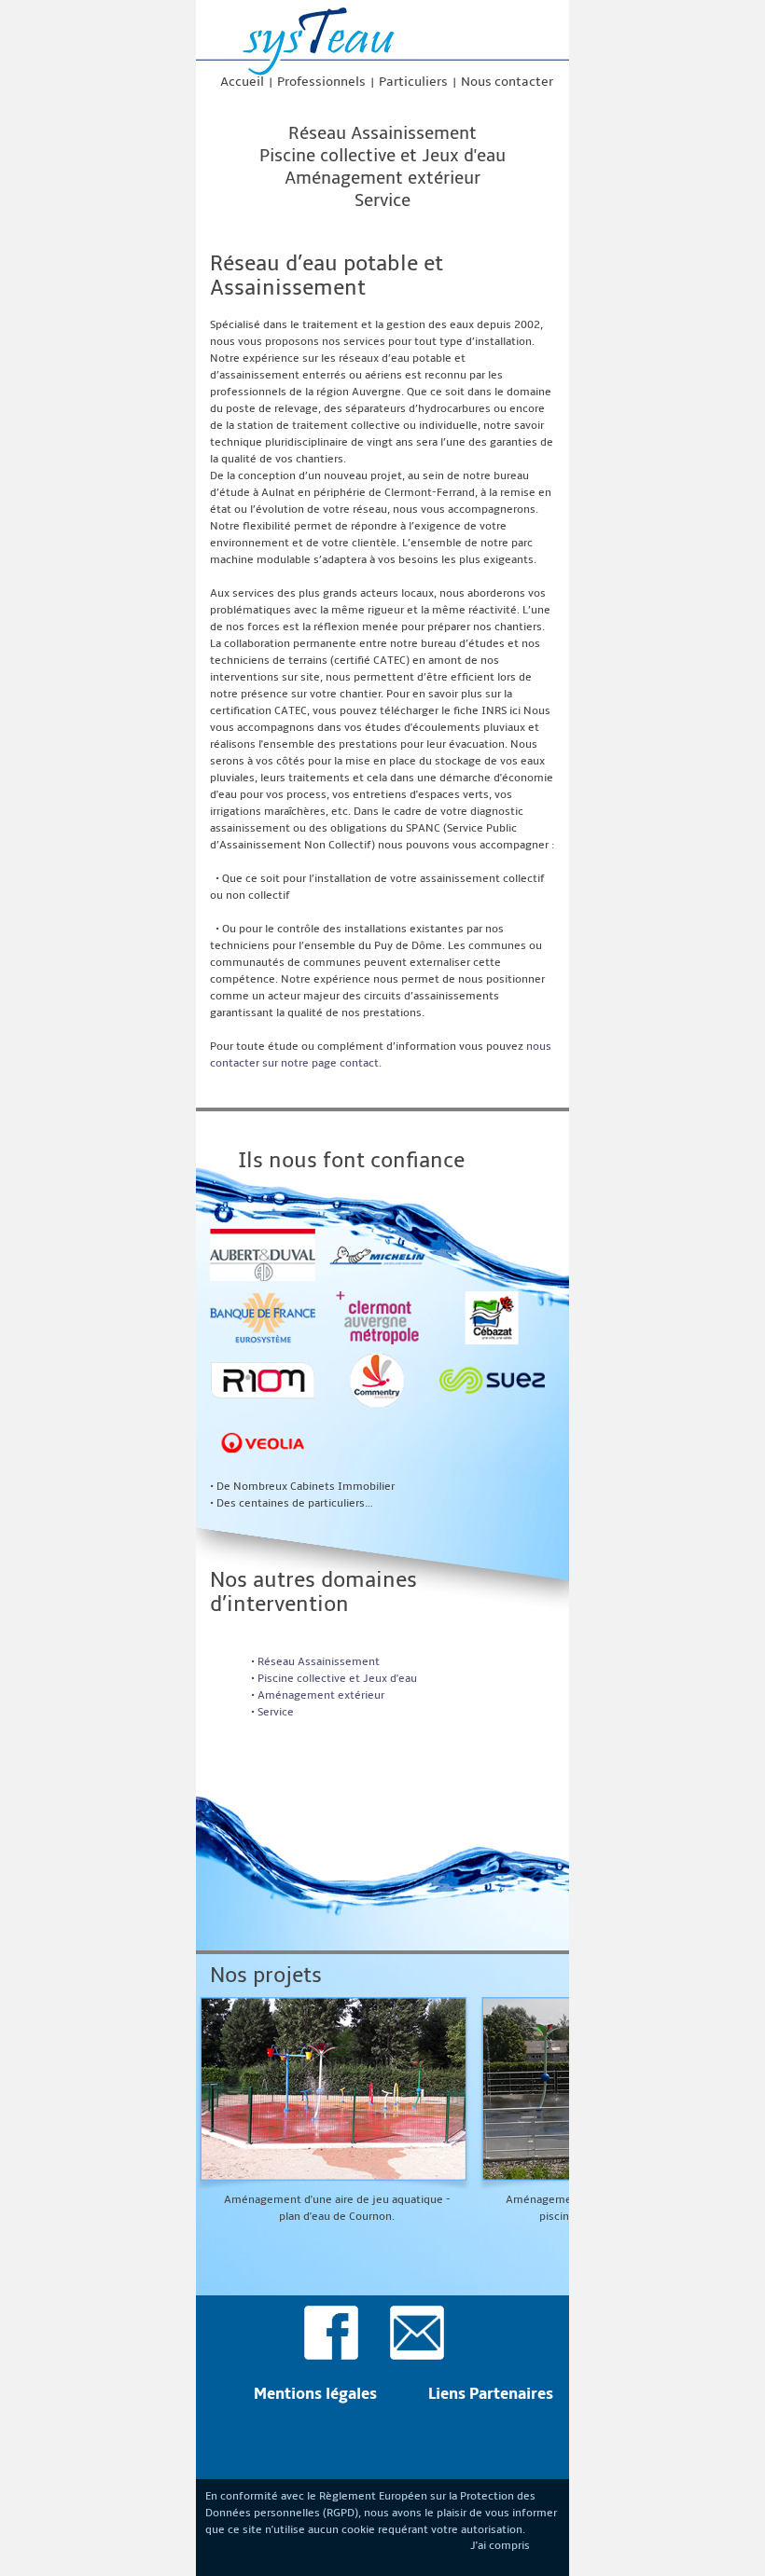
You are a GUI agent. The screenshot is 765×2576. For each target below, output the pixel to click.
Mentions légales (315, 2394)
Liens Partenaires (491, 2394)
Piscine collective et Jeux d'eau (382, 156)
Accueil (242, 82)
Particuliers (413, 82)
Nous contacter (507, 82)
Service (382, 201)
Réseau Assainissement (382, 134)
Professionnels (321, 82)
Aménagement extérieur (382, 179)
